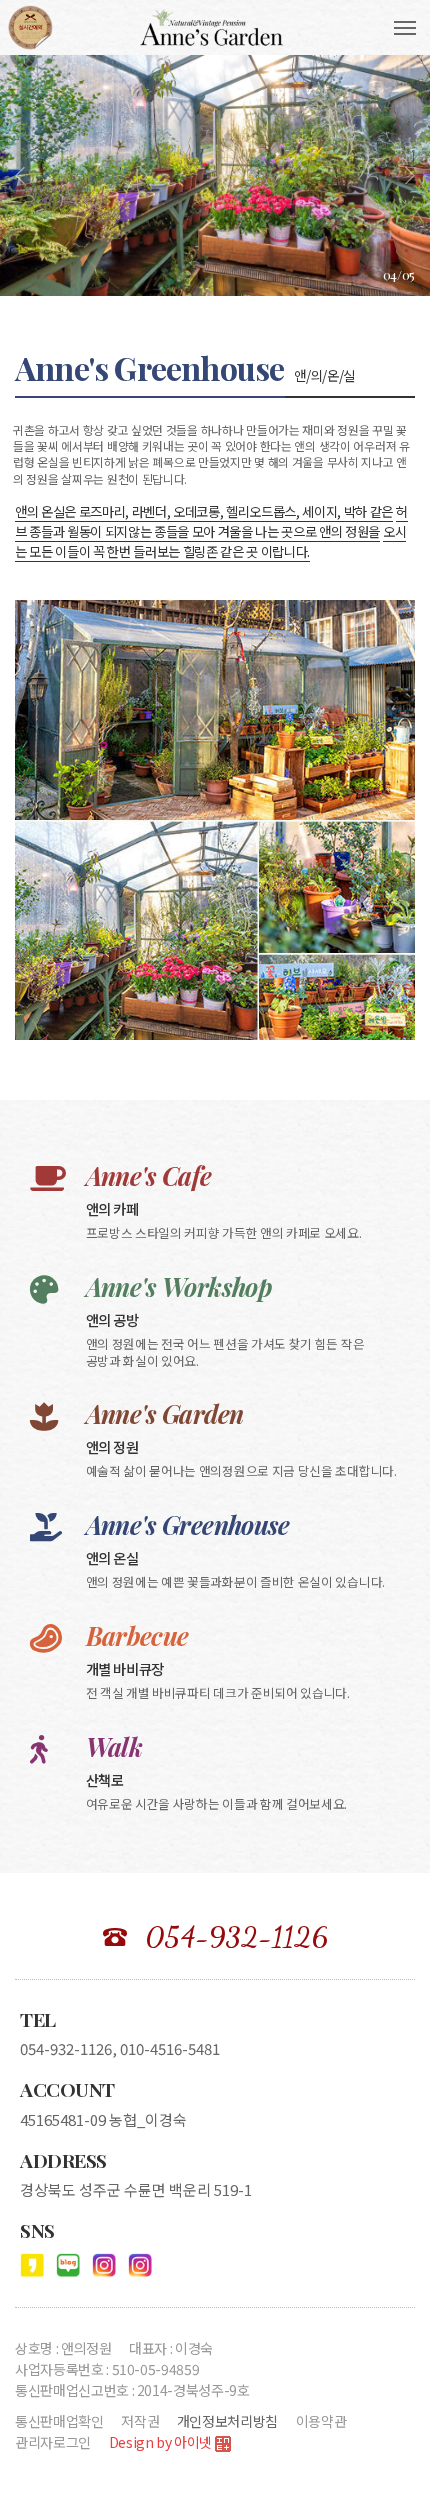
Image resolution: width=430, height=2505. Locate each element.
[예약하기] (30, 27)
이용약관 (321, 2421)
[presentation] (20, 175)
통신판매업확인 (59, 2421)
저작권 (140, 2421)
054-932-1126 (236, 1937)
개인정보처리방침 (227, 2421)
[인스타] (104, 2265)
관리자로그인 (53, 2442)
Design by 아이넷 (162, 2442)
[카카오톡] (32, 2265)
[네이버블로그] (68, 2265)
